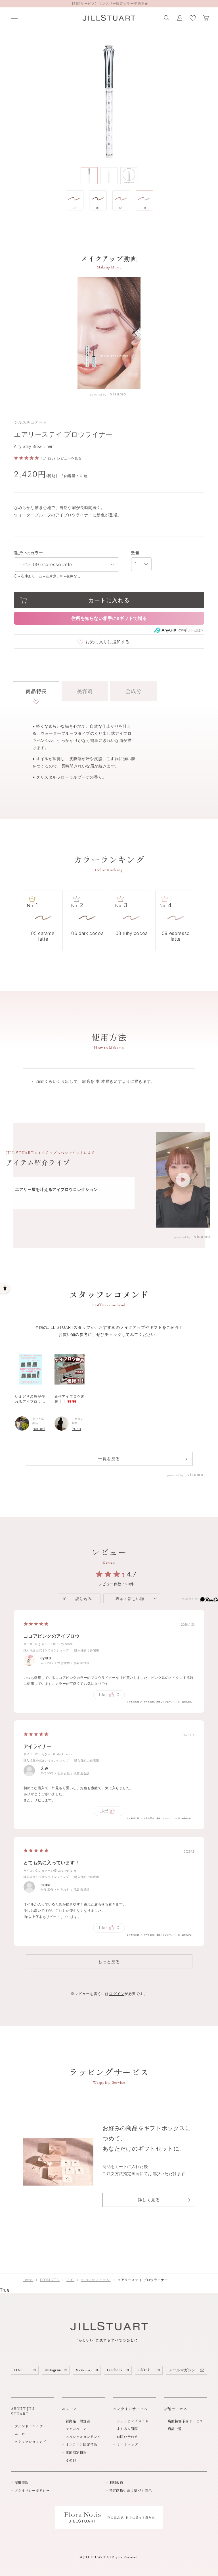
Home (28, 2280)
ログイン (117, 1994)
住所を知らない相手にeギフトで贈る (109, 618)
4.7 (132, 1574)
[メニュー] (13, 19)
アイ (70, 2280)
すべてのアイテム (96, 2280)
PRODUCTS (50, 2280)
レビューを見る (69, 458)
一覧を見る (109, 1459)
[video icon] (183, 1180)
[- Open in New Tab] (118, 395)
